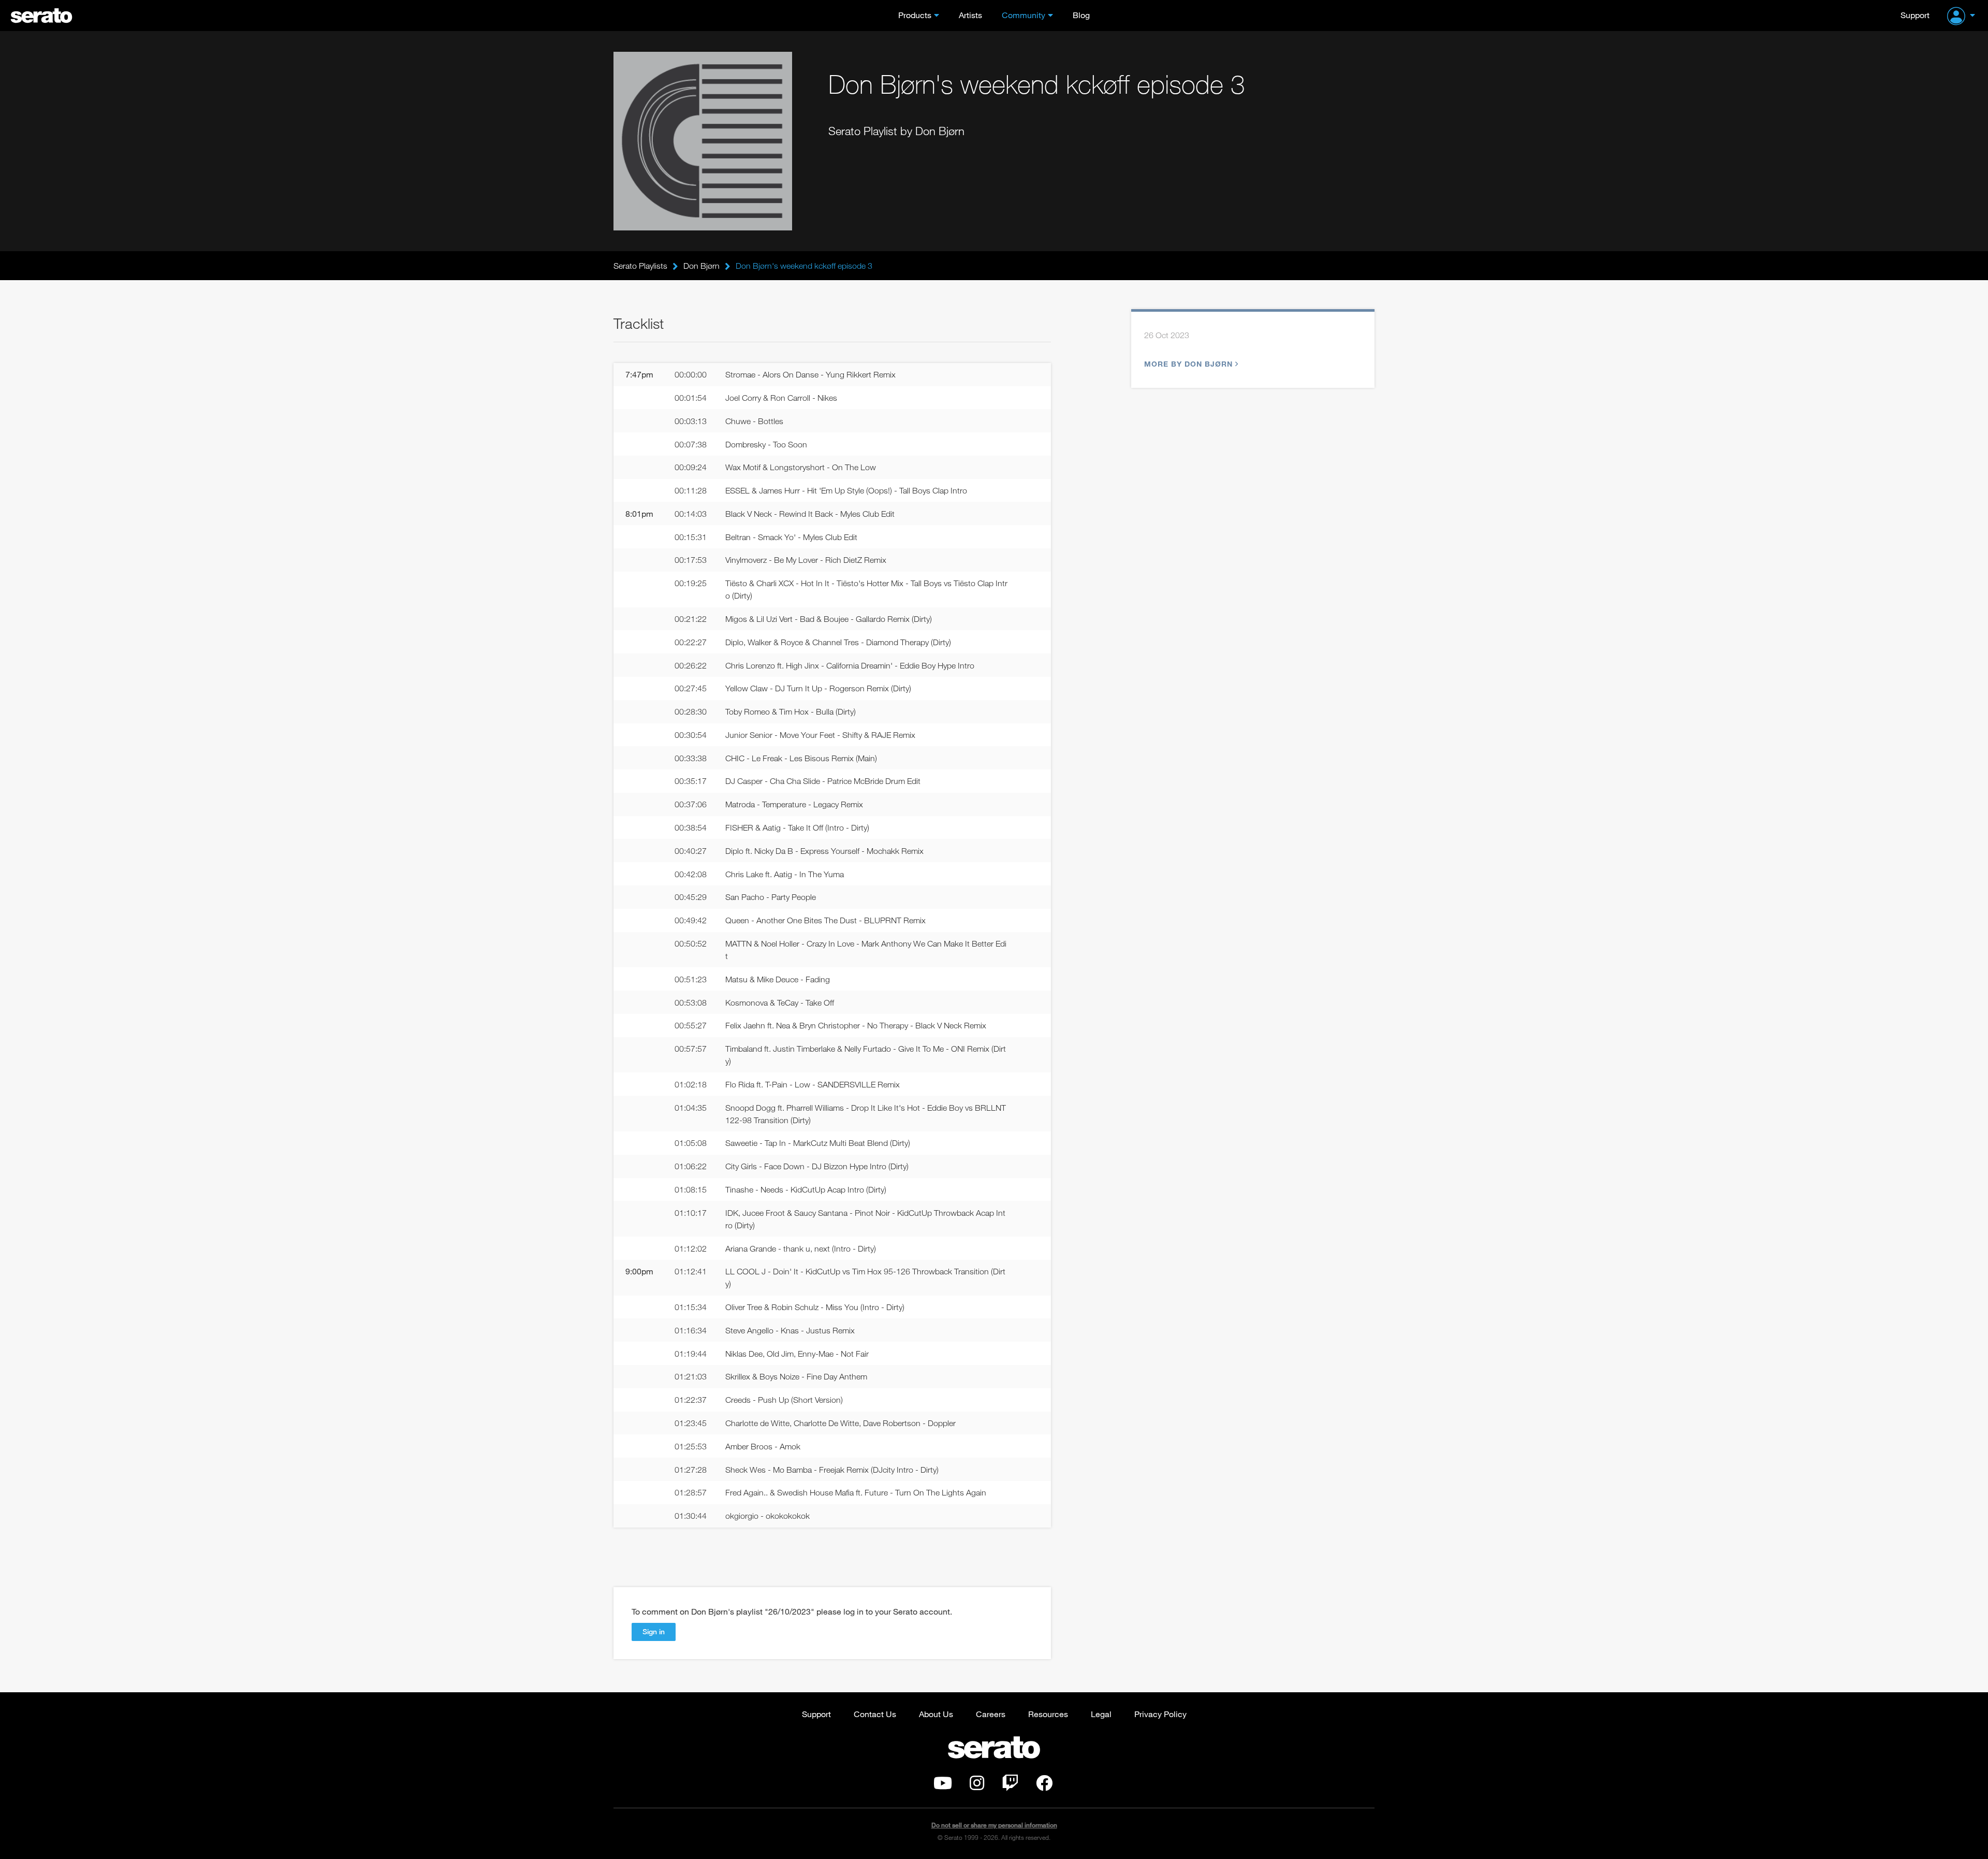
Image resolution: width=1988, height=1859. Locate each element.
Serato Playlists (640, 266)
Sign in (654, 1631)
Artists (970, 15)
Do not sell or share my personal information (994, 1825)
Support (1915, 15)
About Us (936, 1714)
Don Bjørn (701, 266)
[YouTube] (943, 1786)
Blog (1081, 15)
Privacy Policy (1160, 1714)
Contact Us (875, 1714)
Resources (1048, 1714)
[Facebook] (1044, 1786)
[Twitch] (1010, 1786)
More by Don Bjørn (1188, 364)
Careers (991, 1714)
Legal (1101, 1714)
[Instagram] (977, 1786)
